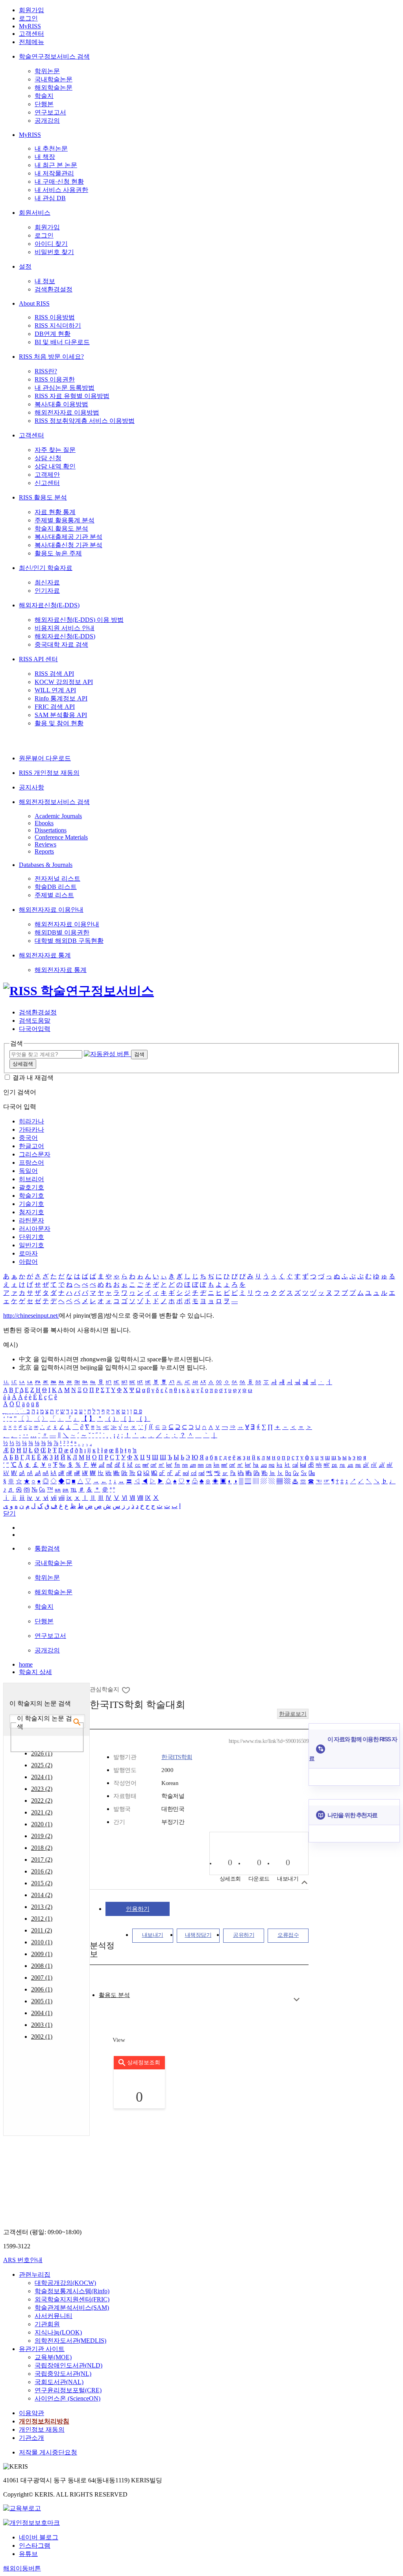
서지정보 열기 (304, 1882)
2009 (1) (42, 1954)
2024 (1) (42, 1777)
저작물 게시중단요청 (48, 2452)
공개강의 (47, 121)
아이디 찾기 (51, 244)
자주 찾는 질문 (55, 450)
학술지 (44, 96)
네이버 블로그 (39, 2537)
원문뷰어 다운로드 (45, 758)
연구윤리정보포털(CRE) (68, 2390)
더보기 (297, 2000)
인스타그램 (35, 2546)
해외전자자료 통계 (45, 955)
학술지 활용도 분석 (61, 528)
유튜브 (28, 2554)
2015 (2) (42, 1883)
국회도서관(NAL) (59, 2382)
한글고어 (31, 1146)
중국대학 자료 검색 (61, 644)
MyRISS (30, 26)
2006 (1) (42, 1989)
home (26, 1664)
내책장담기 (198, 1935)
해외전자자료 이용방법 (67, 412)
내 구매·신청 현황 (59, 182)
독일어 (28, 1171)
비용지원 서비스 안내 (65, 628)
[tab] (114, 1995)
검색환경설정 (54, 289)
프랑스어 (31, 1163)
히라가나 (31, 1121)
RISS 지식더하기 (58, 325)
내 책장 (45, 157)
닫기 (9, 1513)
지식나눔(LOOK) (58, 2332)
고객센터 (31, 34)
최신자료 (47, 582)
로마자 (28, 1253)
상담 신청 (48, 458)
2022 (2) (42, 1801)
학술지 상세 (35, 1672)
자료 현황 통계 (55, 512)
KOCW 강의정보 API (64, 682)
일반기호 (31, 1245)
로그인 (28, 18)
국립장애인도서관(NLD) (68, 2365)
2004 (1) (42, 2013)
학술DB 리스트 (56, 887)
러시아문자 (35, 1229)
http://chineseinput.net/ (31, 1316)
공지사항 (31, 787)
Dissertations (51, 830)
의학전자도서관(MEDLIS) (70, 2341)
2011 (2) (42, 1930)
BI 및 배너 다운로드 (62, 342)
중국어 (28, 1138)
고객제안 (47, 475)
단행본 (44, 104)
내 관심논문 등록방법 (65, 388)
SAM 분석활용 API (61, 715)
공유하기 (244, 1935)
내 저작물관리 (54, 173)
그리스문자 (35, 1154)
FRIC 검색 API (55, 707)
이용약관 (31, 2413)
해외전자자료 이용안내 (51, 910)
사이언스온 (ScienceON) (67, 2398)
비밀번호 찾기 (54, 252)
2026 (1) (42, 1753)
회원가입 (31, 10)
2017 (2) (42, 1860)
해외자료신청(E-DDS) (49, 605)
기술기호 (31, 1204)
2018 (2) (42, 1848)
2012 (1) (42, 1919)
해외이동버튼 (22, 2568)
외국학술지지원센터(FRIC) (72, 2299)
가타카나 (31, 1129)
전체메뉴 (31, 42)
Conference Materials (61, 837)
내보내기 (153, 1935)
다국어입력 (35, 1029)
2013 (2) (42, 1907)
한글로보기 (293, 1714)
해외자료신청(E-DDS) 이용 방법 (79, 620)
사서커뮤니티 (54, 2316)
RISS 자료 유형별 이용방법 (72, 396)
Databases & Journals (46, 865)
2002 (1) (42, 2037)
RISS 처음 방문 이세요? (51, 357)
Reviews (45, 844)
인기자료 (47, 591)
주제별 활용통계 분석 (65, 520)
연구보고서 (50, 112)
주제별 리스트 (54, 895)
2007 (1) (42, 1978)
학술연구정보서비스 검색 (54, 56)
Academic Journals (58, 816)
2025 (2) (42, 1765)
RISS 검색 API (54, 674)
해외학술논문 (54, 88)
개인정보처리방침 (44, 2421)
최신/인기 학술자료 (46, 568)
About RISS (34, 303)
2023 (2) (42, 1789)
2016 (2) (42, 1871)
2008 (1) (42, 1966)
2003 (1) (42, 2025)
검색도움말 (35, 1021)
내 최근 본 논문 (56, 165)
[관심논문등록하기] (127, 1690)
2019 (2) (42, 1836)
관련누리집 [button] (35, 2275)
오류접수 (288, 1935)
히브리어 (31, 1179)
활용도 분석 (114, 1995)
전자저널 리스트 (57, 879)
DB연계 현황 (53, 334)
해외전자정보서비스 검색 (54, 802)
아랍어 (28, 1262)
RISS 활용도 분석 (43, 497)
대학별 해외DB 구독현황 (69, 941)
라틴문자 (31, 1220)
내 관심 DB (50, 198)
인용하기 (138, 1909)
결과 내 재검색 (33, 1078)
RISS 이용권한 (55, 379)
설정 (25, 266)
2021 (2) (42, 1812)
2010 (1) (42, 1942)
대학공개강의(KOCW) (65, 2283)
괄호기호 (31, 1187)
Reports (44, 851)
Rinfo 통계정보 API (61, 698)
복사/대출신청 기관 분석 (68, 545)
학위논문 (47, 71)
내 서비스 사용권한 (61, 190)
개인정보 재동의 (42, 2429)
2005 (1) (42, 2001)
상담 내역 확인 (55, 466)
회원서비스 (35, 213)
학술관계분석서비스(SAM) (72, 2308)
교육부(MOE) (53, 2357)
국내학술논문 (54, 79)
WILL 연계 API (55, 690)
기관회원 (47, 2324)
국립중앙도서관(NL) (63, 2374)
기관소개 (31, 2438)
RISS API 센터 (38, 659)
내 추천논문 (51, 148)
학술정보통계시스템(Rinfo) (72, 2291)
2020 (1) (42, 1824)
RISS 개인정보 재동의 (49, 773)
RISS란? (46, 371)
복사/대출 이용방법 (61, 404)
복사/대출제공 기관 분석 (68, 537)
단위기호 (31, 1237)
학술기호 (31, 1196)
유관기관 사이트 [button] (42, 2349)
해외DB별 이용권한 (62, 932)
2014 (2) (42, 1895)
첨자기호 (31, 1212)
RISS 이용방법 (55, 317)
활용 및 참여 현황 (59, 723)
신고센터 (47, 483)
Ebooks (44, 823)
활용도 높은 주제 (58, 553)
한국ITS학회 (177, 1757)
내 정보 (45, 281)
